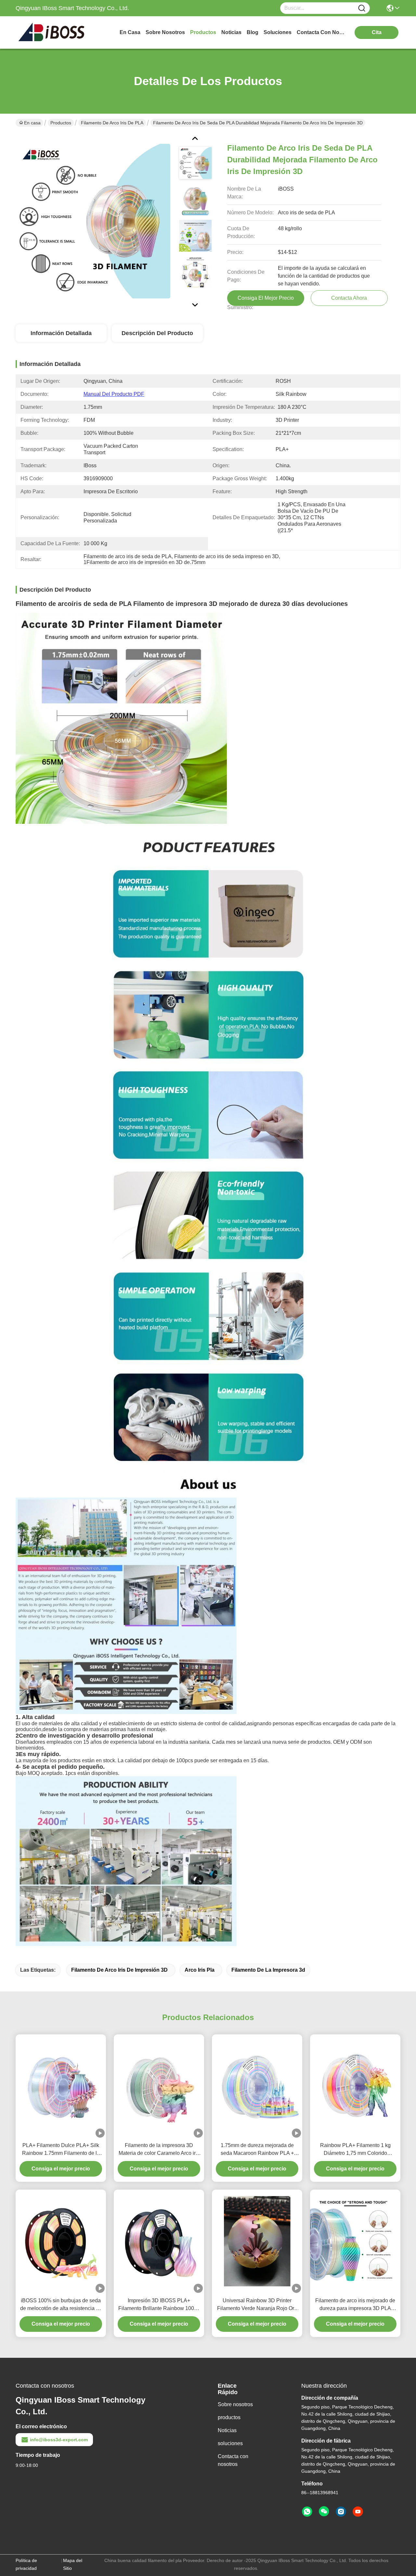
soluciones (278, 32)
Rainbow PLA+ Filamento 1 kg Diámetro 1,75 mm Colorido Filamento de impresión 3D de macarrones (355, 2150)
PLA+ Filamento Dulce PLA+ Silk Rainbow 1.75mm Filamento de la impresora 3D (61, 2150)
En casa (130, 32)
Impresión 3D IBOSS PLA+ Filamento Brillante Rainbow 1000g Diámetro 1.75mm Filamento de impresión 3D (159, 2305)
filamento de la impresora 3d (268, 1970)
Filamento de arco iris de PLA (112, 123)
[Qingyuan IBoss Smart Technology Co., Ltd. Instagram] (341, 2512)
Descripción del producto (157, 333)
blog (253, 32)
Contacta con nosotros (233, 2460)
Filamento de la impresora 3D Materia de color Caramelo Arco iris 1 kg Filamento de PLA (159, 2150)
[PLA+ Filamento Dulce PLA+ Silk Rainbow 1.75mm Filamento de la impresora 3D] (61, 2086)
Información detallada (61, 333)
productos (203, 32)
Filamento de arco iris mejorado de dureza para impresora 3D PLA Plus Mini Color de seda (355, 2305)
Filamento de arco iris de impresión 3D (119, 1970)
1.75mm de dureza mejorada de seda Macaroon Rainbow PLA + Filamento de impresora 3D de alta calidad (257, 2150)
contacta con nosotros (321, 32)
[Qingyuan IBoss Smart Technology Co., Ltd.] (51, 32)
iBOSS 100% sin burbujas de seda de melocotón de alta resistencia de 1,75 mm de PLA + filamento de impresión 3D (61, 2305)
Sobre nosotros (235, 2404)
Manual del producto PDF (114, 394)
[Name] (362, 8)
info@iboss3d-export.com (59, 2440)
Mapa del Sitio (73, 2564)
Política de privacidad (26, 2564)
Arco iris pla (200, 1970)
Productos (61, 123)
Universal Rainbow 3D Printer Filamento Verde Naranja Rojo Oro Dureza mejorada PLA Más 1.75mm (257, 2305)
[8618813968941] (307, 2512)
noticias (231, 32)
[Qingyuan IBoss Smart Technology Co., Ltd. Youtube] (358, 2512)
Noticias (227, 2430)
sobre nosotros (165, 32)
